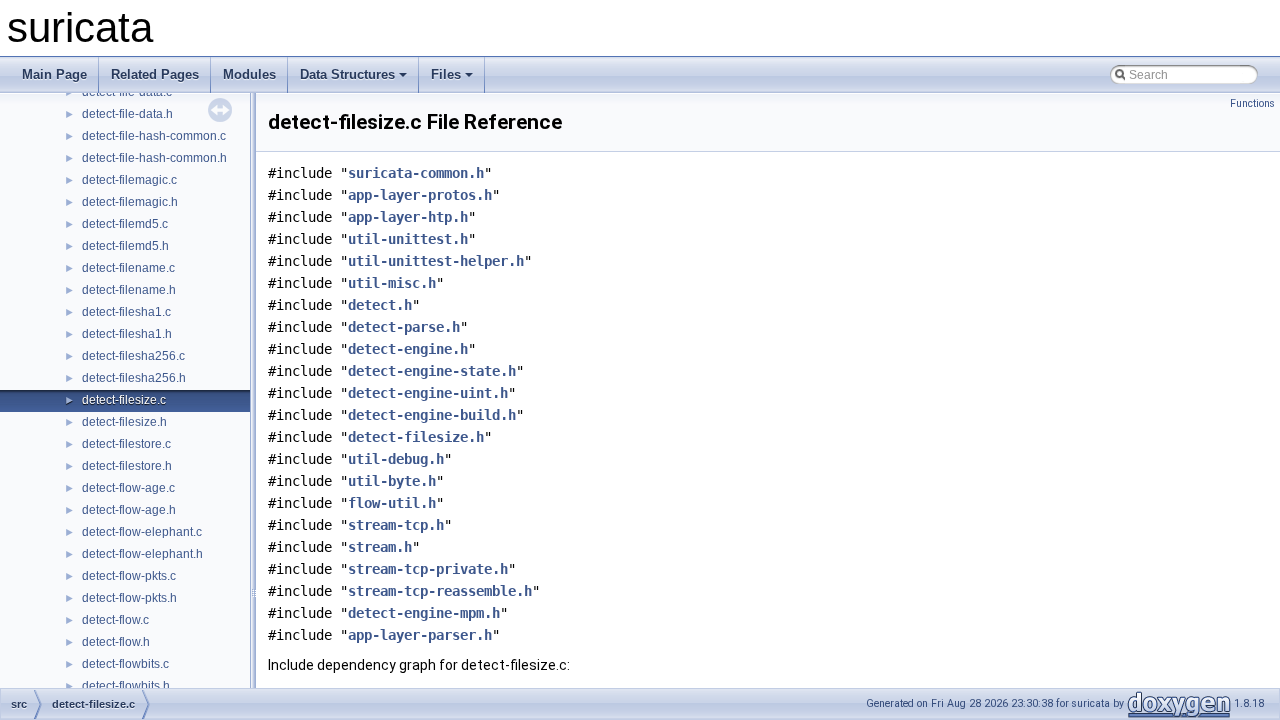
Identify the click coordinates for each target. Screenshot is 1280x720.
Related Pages (155, 74)
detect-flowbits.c (125, 664)
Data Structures (347, 74)
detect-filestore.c (126, 444)
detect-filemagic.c (129, 180)
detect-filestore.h (127, 466)
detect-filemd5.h (125, 246)
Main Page (54, 74)
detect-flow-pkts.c (129, 576)
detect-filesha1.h (127, 334)
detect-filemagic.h (130, 202)
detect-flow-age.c (128, 488)
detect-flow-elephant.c (142, 532)
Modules (249, 74)
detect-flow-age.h (129, 510)
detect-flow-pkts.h (129, 598)
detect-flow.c (115, 620)
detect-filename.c (128, 268)
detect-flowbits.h (126, 686)
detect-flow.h (116, 642)
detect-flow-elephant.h (142, 554)
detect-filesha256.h (134, 378)
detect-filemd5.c (125, 224)
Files (446, 74)
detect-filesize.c (124, 400)
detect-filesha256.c (133, 356)
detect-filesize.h (124, 422)
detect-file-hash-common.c (154, 136)
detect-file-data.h (127, 114)
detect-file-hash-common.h (154, 158)
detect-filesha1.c (126, 312)
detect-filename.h (129, 290)
